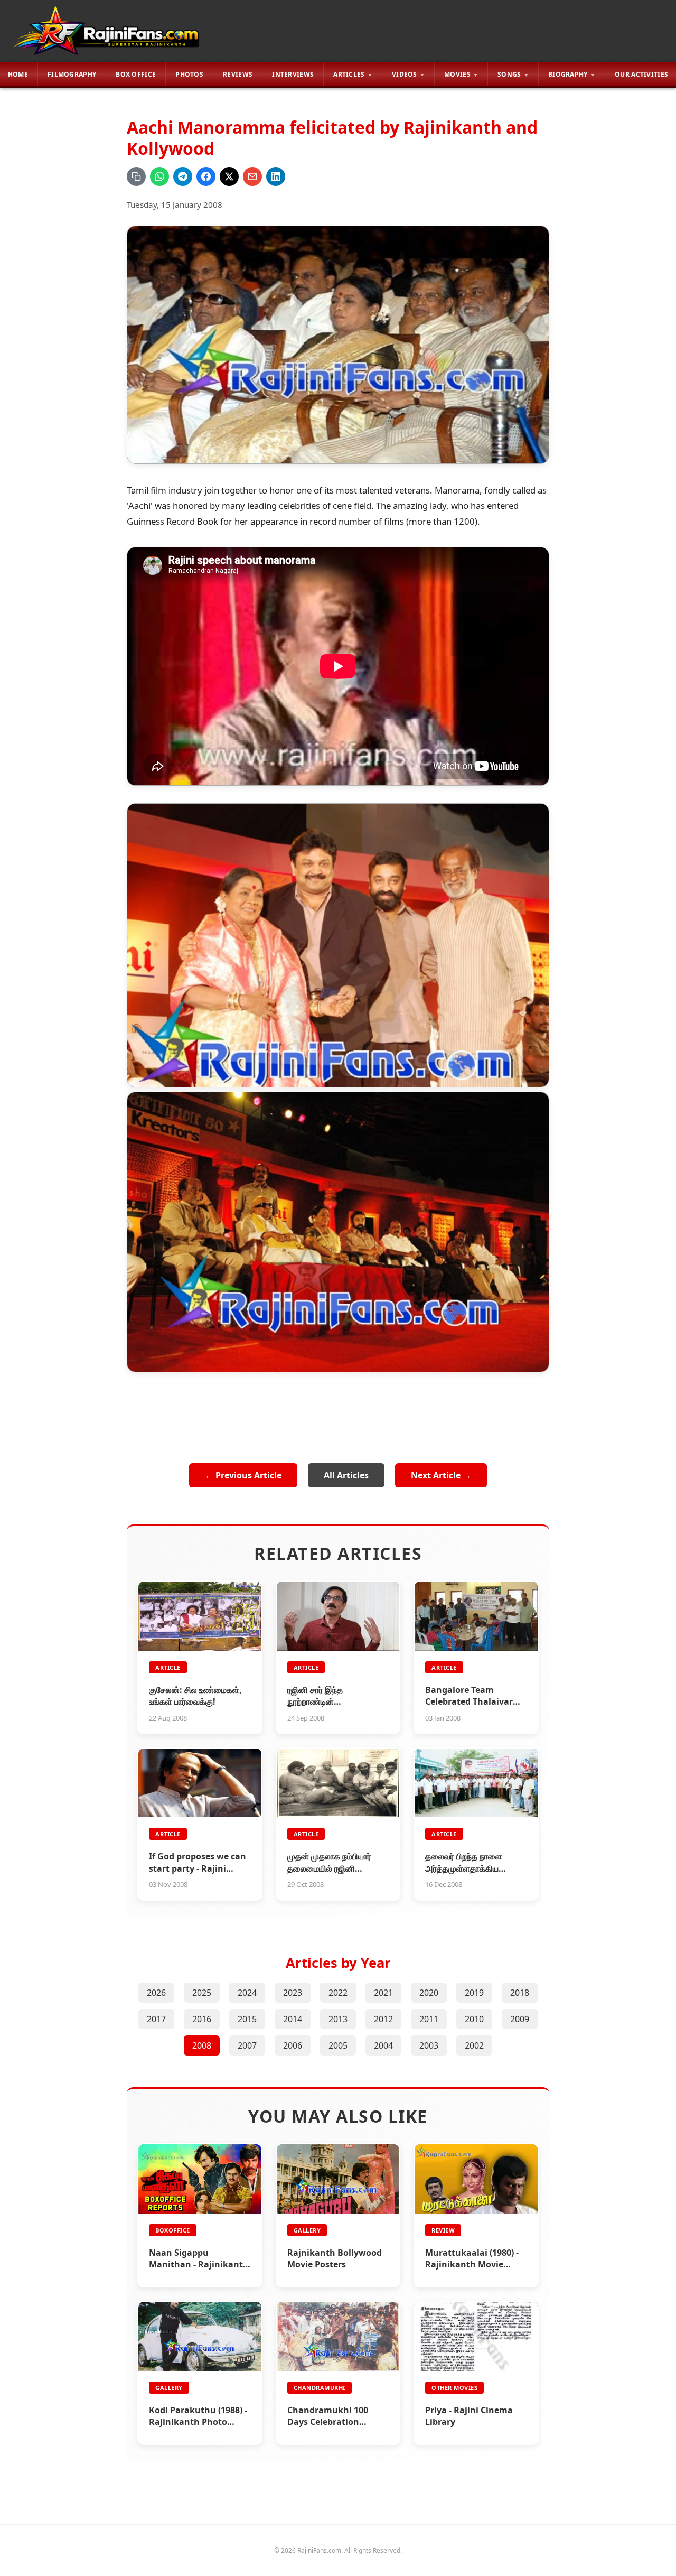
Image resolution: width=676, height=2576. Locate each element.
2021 (383, 1993)
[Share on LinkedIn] (276, 176)
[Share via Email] (252, 176)
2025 (202, 1993)
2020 (429, 1993)
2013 (338, 2019)
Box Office (136, 74)
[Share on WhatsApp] (159, 176)
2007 (247, 2045)
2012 (383, 2019)
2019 (474, 1993)
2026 (156, 1993)
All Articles (346, 1475)
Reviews (238, 74)
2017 (156, 2019)
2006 (293, 2045)
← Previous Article (243, 1475)
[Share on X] (229, 176)
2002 (474, 2045)
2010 (474, 2019)
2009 (520, 2019)
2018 (520, 1993)
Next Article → (441, 1475)
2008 (202, 2045)
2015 (247, 2019)
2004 (383, 2045)
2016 (202, 2019)
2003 (429, 2045)
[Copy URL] (136, 176)
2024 (247, 1993)
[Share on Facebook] (206, 176)
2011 (429, 2019)
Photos (189, 74)
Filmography (72, 74)
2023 (293, 1993)
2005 (338, 2045)
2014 (293, 2019)
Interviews (293, 74)
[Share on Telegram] (183, 176)
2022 (338, 1993)
